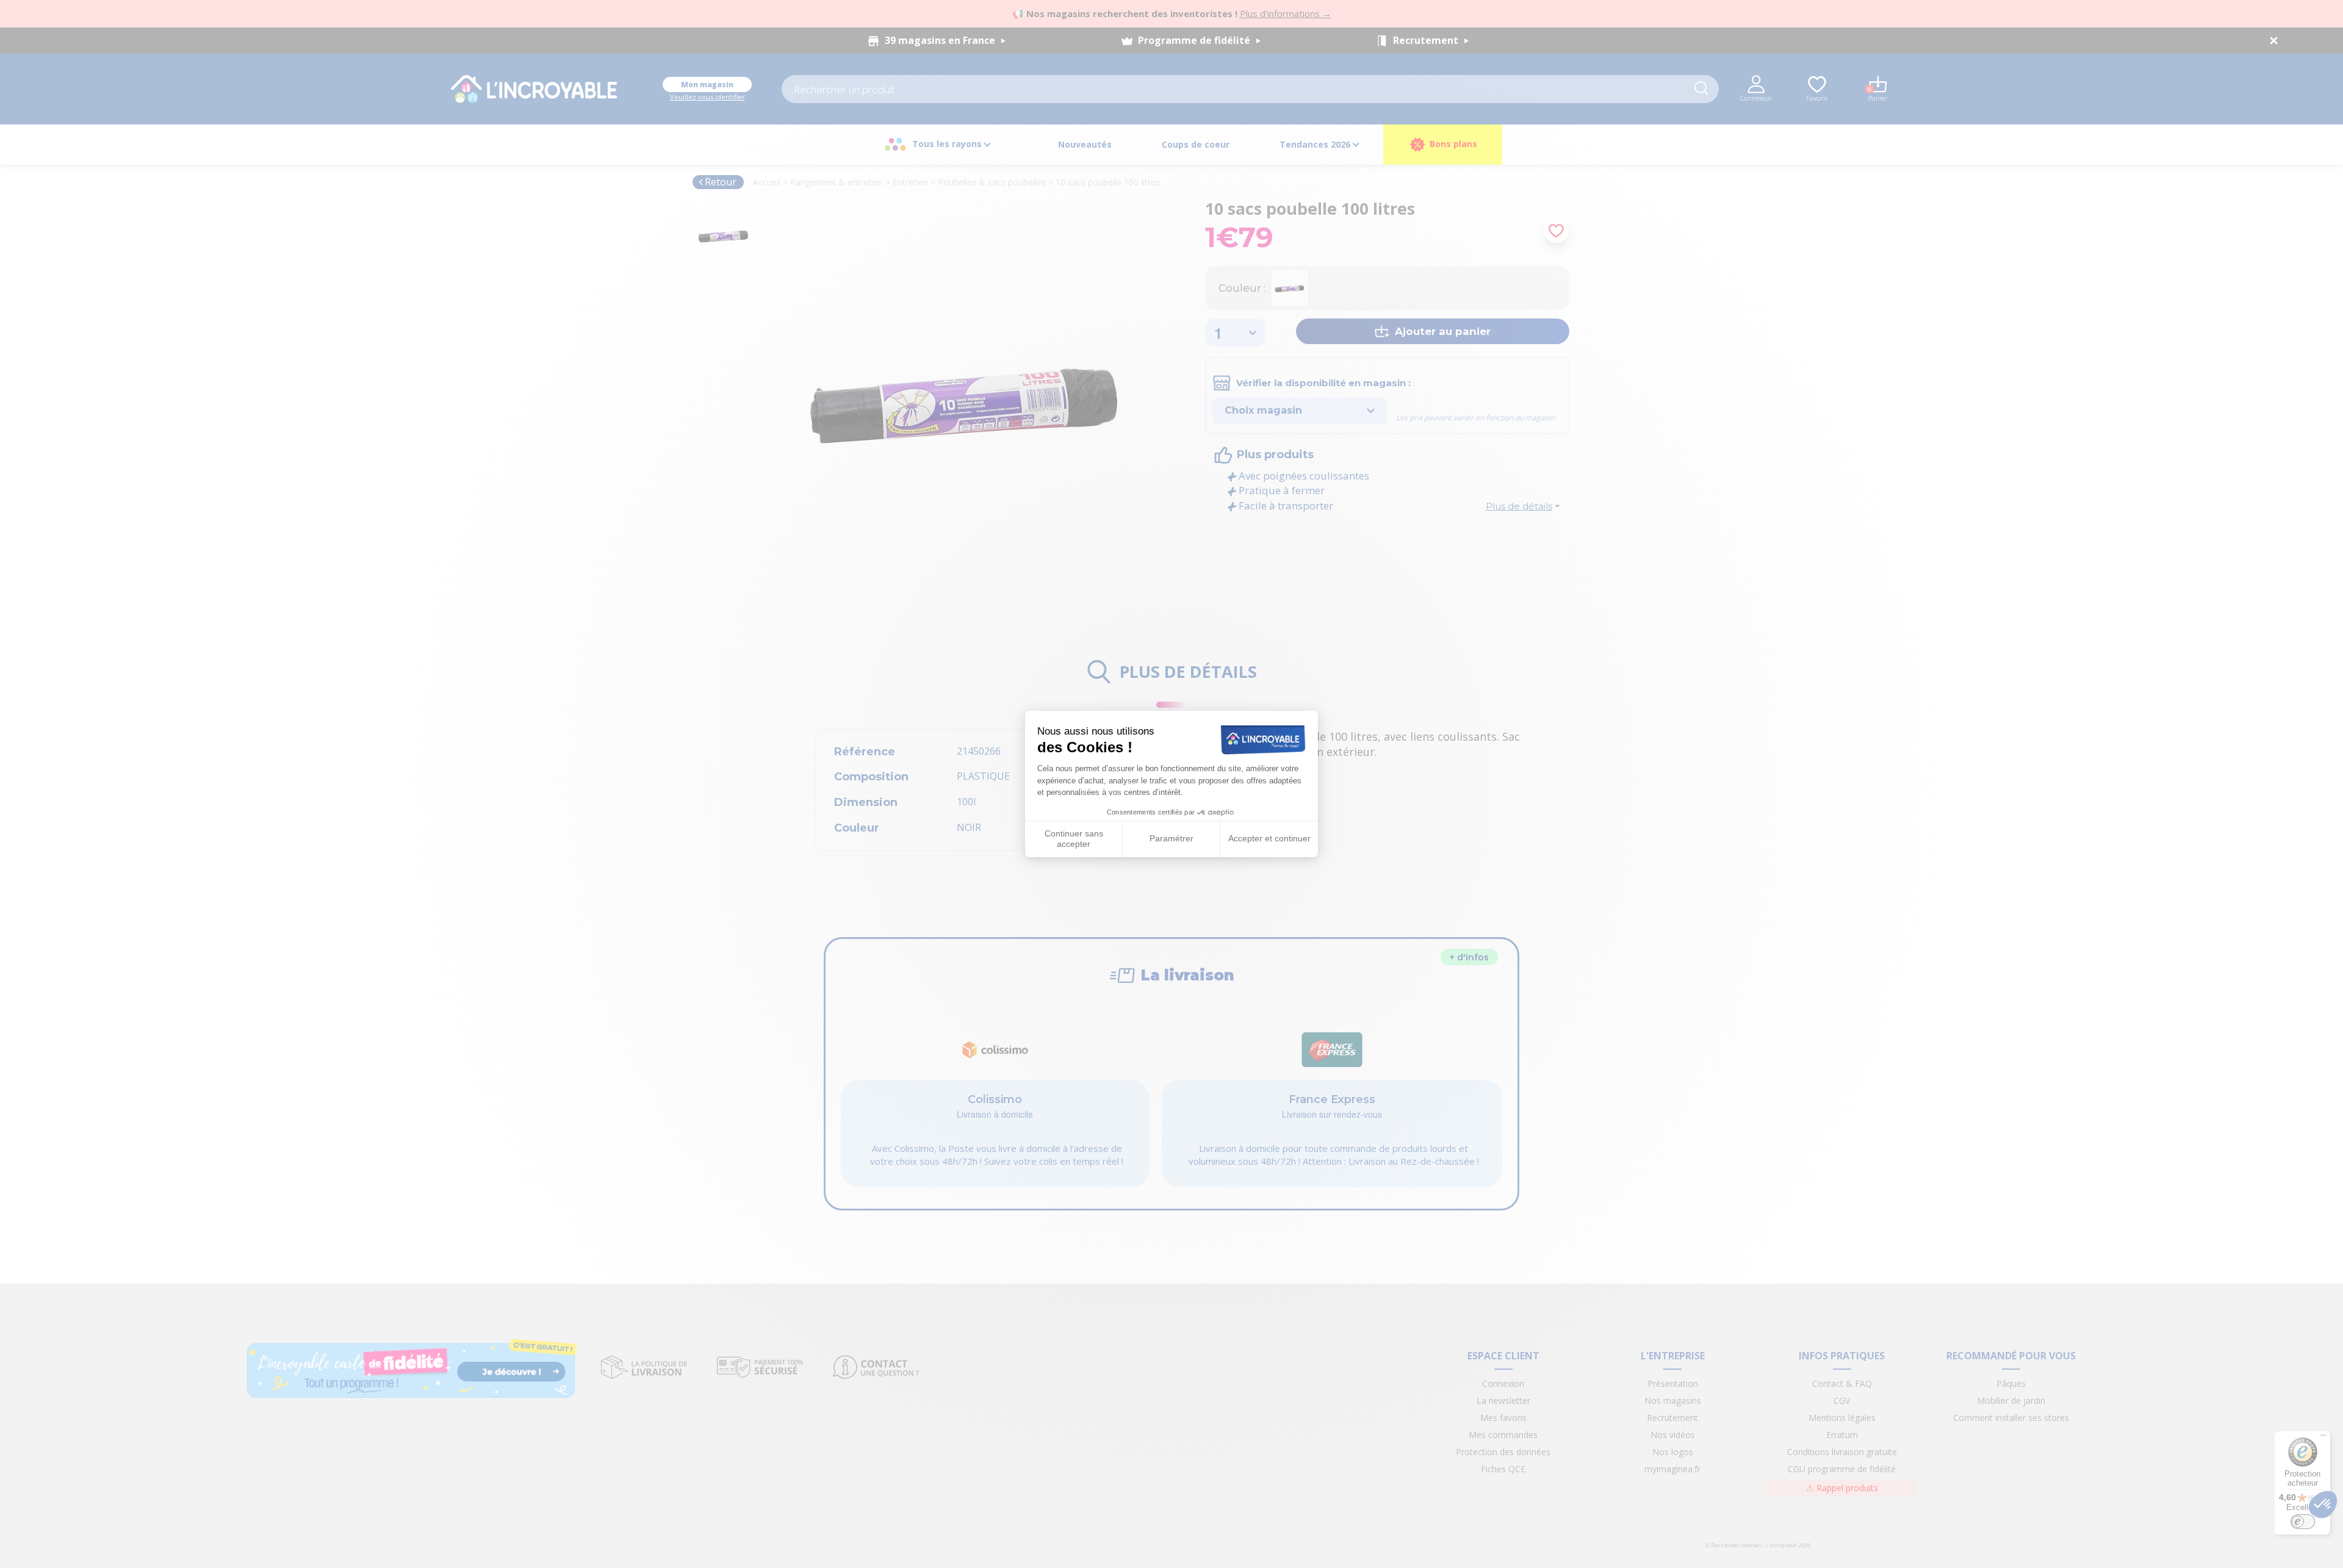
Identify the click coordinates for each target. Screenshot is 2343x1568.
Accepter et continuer (1269, 838)
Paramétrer (1171, 838)
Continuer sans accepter (1074, 839)
